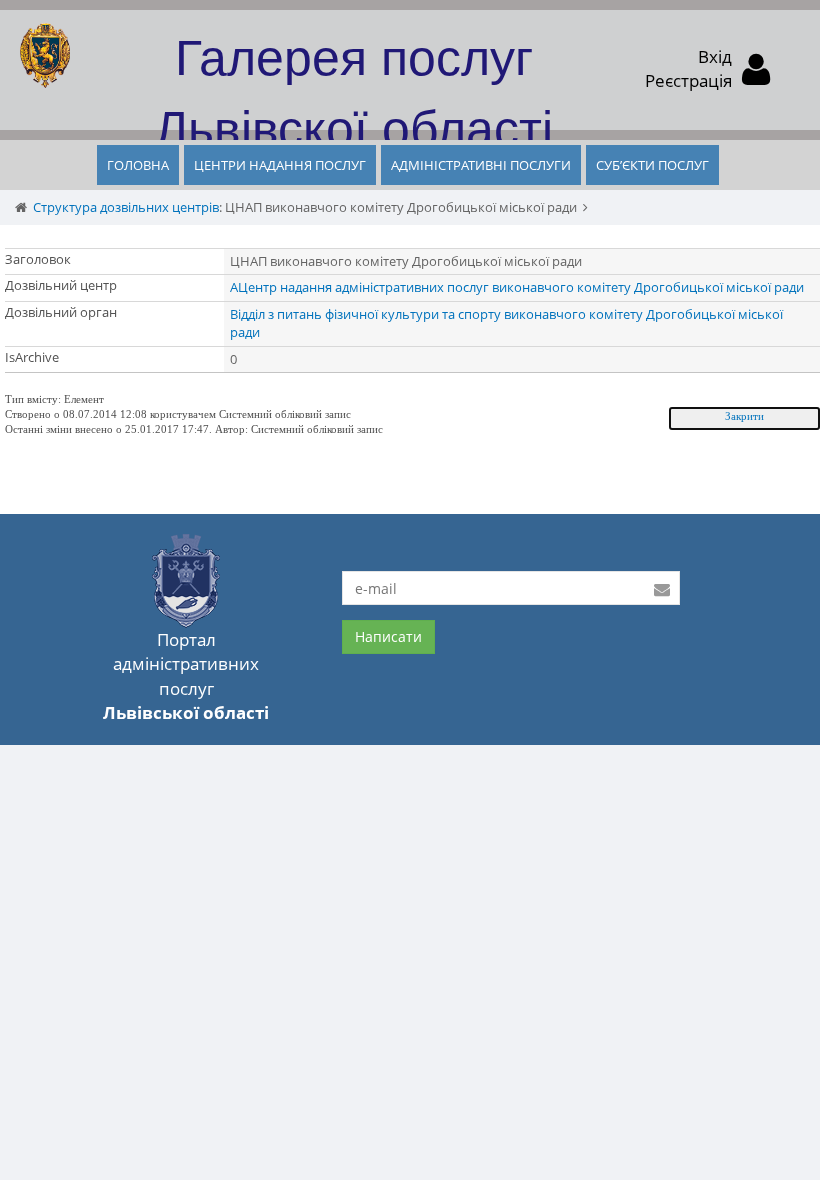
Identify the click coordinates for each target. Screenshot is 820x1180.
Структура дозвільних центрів (126, 207)
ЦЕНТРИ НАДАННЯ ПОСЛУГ (280, 165)
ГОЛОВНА (138, 165)
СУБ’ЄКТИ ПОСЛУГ (652, 165)
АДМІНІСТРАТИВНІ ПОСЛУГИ (481, 165)
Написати (388, 636)
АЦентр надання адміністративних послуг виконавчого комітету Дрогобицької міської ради (517, 287)
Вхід (715, 56)
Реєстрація (688, 80)
